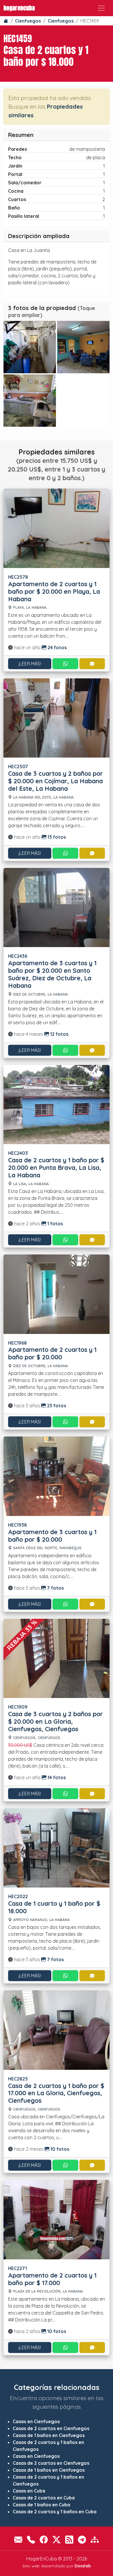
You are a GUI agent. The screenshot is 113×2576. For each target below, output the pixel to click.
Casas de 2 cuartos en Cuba (44, 2498)
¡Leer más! (30, 664)
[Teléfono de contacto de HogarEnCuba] (31, 2539)
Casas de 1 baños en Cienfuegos (49, 2435)
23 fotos (56, 1406)
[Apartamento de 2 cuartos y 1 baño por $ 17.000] (57, 2219)
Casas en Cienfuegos (36, 2421)
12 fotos (59, 1034)
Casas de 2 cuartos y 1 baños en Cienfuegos (48, 2446)
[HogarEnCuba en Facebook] (44, 2539)
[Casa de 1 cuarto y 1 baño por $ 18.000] (57, 1847)
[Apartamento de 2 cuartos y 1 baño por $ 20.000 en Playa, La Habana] (57, 528)
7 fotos (55, 1588)
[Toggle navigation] (101, 8)
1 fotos (54, 1224)
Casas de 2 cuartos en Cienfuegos (51, 2428)
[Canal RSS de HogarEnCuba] (69, 2539)
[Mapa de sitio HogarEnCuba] (95, 2539)
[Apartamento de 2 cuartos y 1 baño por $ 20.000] (57, 1293)
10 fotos (59, 2149)
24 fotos (57, 647)
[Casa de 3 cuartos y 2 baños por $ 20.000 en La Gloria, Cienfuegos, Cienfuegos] (57, 1658)
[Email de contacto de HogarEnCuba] (18, 2539)
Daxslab (83, 2566)
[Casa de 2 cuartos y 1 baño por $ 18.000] (30, 347)
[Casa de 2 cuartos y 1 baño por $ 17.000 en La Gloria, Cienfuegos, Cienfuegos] (57, 2029)
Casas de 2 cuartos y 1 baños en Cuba (55, 2512)
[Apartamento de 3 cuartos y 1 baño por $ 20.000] (57, 1476)
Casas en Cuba (29, 2491)
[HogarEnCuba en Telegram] (82, 2539)
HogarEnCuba (19, 8)
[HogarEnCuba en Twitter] (57, 2539)
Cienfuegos (28, 21)
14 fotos (56, 1777)
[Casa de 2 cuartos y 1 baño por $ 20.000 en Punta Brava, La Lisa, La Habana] (57, 1104)
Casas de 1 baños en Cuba (41, 2505)
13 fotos (56, 837)
